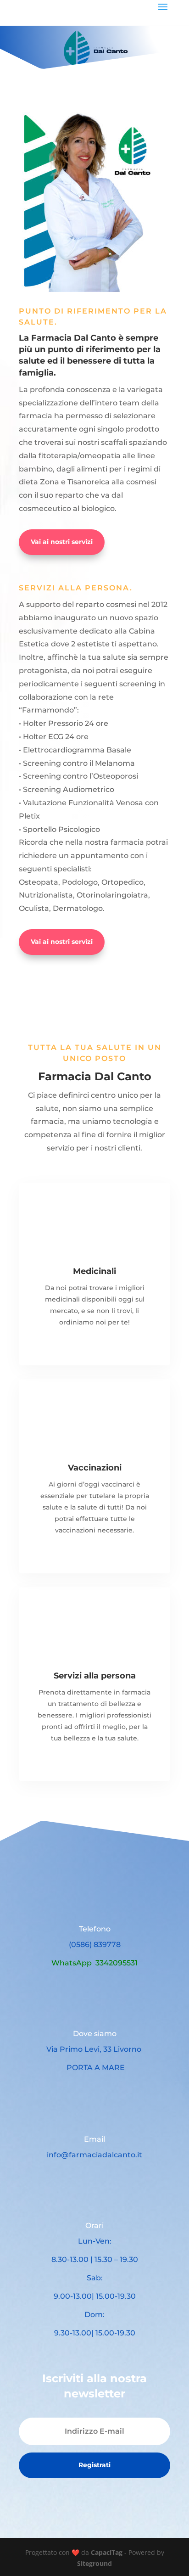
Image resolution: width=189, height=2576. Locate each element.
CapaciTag (107, 2552)
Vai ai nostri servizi (62, 542)
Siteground (94, 2563)
